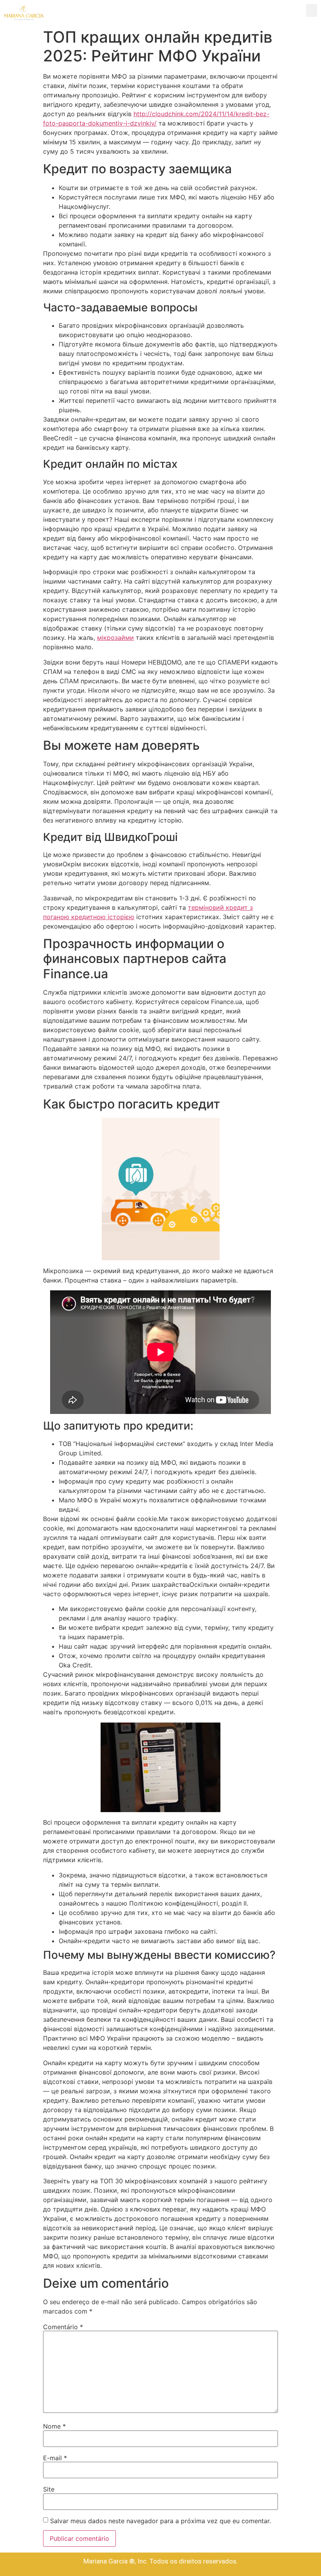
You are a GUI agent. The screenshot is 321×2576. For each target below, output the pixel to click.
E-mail (55, 2458)
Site (49, 2489)
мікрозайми (115, 638)
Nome (54, 2426)
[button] (312, 10)
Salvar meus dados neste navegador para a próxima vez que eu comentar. (160, 2521)
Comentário (63, 2327)
